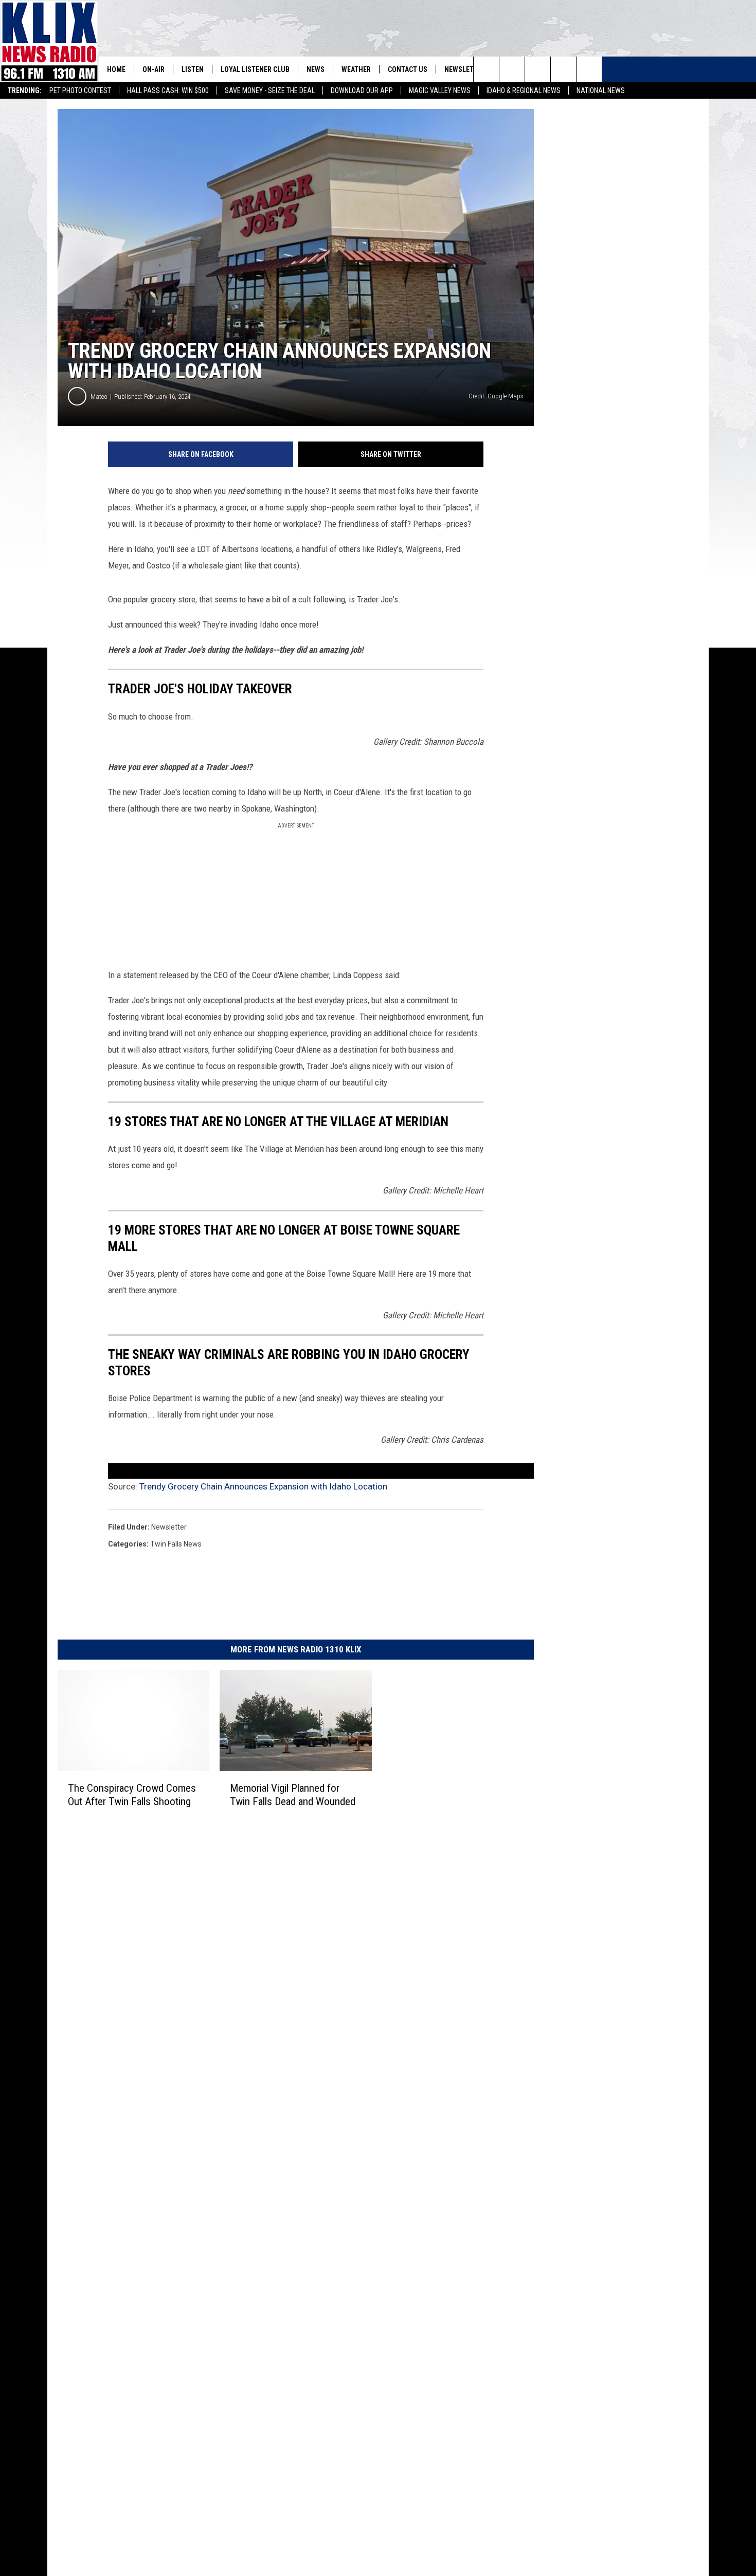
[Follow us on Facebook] (538, 69)
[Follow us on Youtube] (589, 69)
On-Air (154, 69)
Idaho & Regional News (524, 90)
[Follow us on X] (563, 69)
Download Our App (362, 90)
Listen (193, 69)
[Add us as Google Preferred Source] (512, 69)
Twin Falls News (176, 1544)
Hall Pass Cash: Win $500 (168, 90)
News (316, 69)
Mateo (99, 397)
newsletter (169, 1527)
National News (601, 90)
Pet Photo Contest (80, 90)
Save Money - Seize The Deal (270, 90)
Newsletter (465, 69)
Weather (356, 69)
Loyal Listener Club (255, 69)
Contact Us (408, 69)
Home (116, 69)
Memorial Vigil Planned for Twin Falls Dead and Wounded (293, 1795)
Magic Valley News (440, 90)
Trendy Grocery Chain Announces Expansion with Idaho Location (263, 1486)
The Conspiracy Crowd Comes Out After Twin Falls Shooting (132, 1795)
